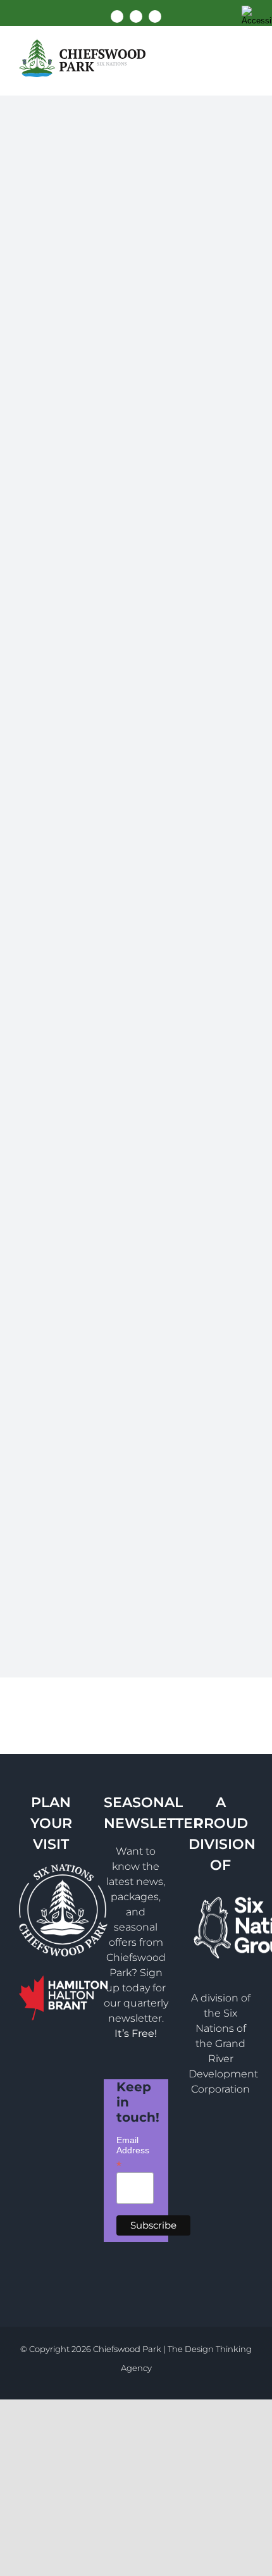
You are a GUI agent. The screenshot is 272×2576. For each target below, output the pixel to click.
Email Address (133, 2148)
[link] (257, 15)
